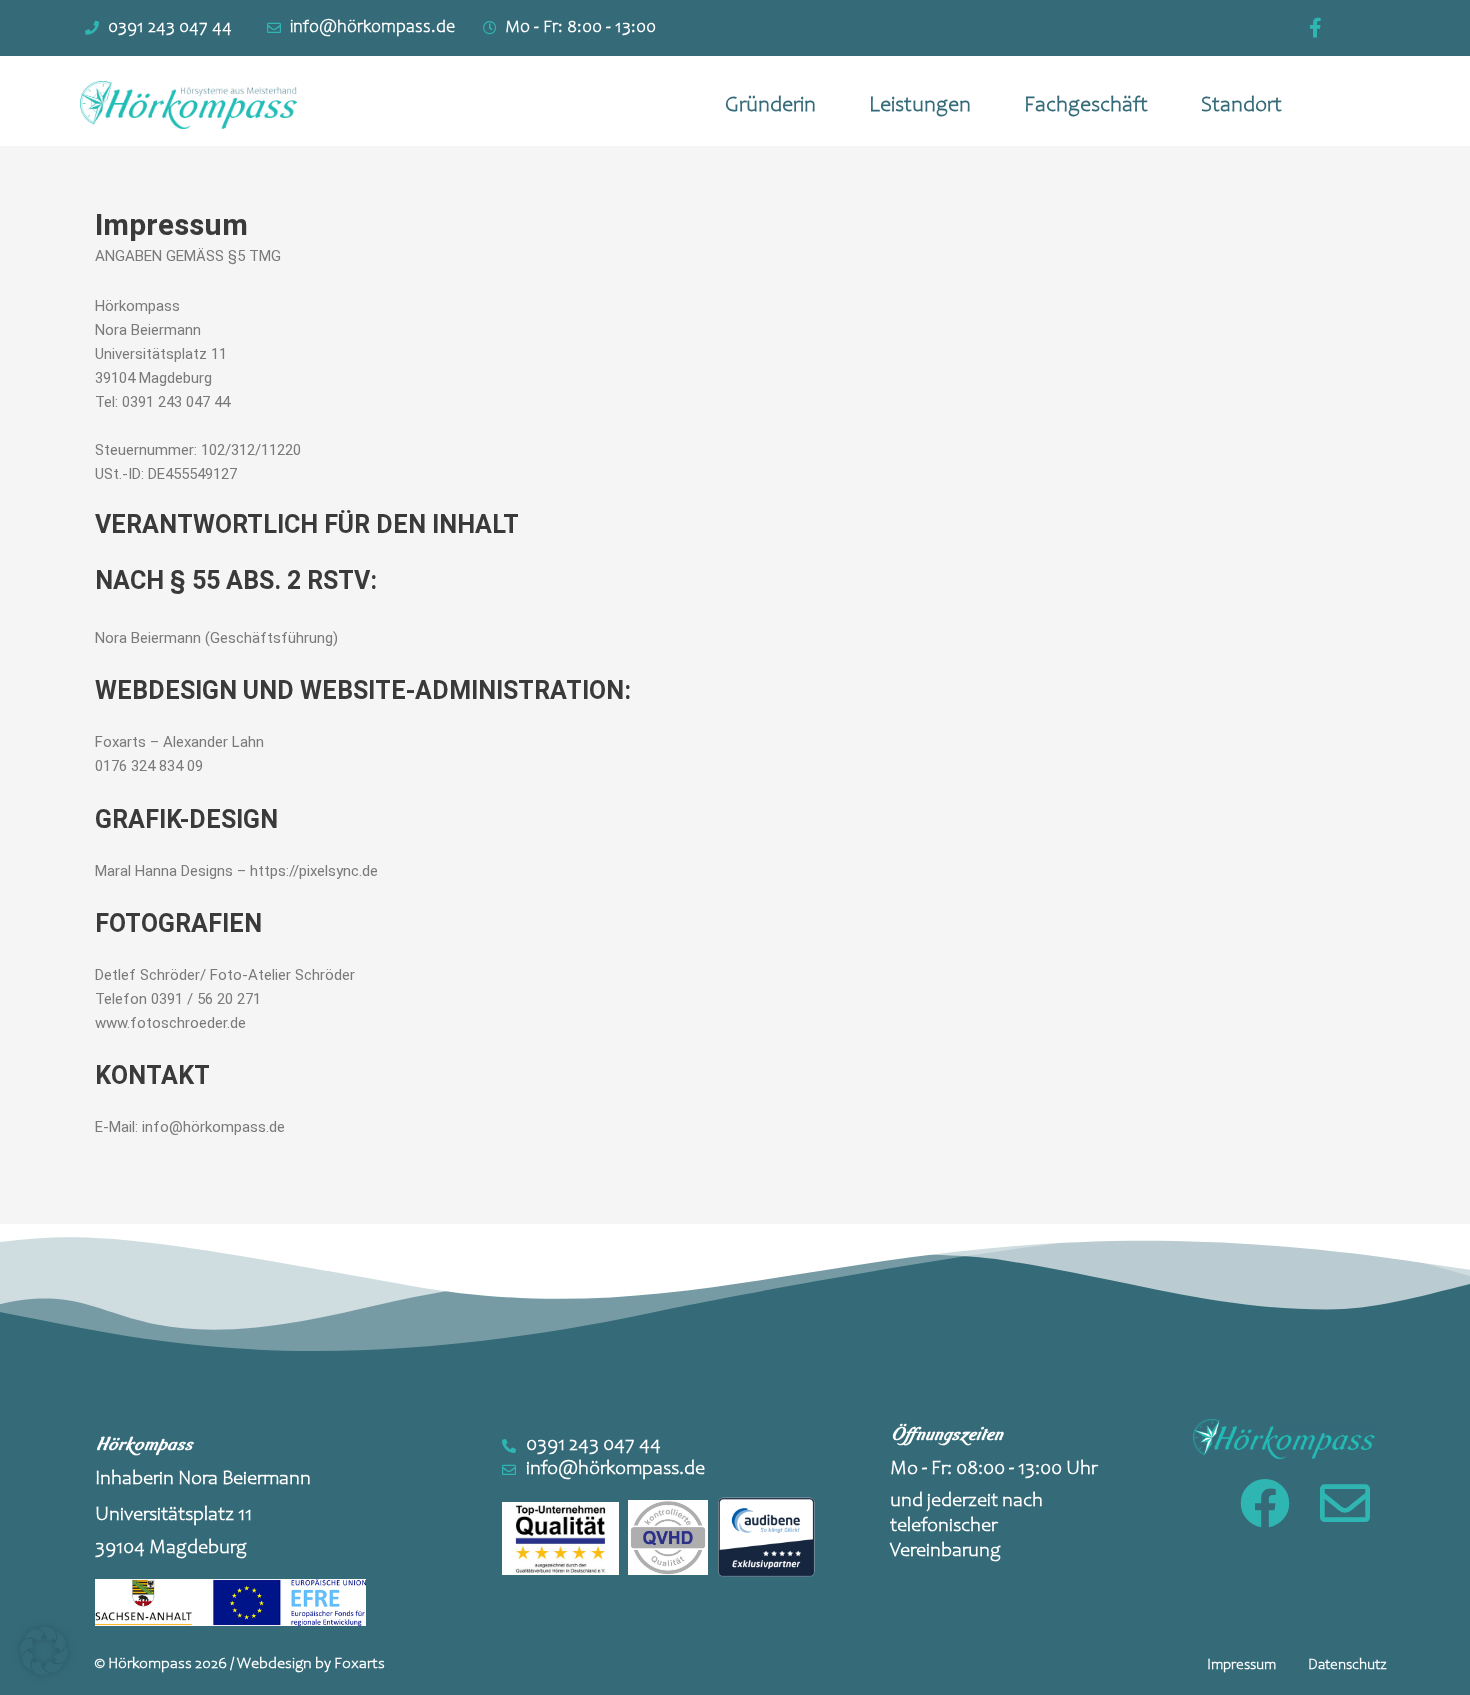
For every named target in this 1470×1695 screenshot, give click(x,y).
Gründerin (770, 106)
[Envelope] (1345, 1503)
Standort (1241, 106)
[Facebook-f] (1316, 28)
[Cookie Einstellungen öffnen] (44, 1669)
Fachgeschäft (1086, 106)
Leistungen (920, 106)
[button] (1241, 1665)
